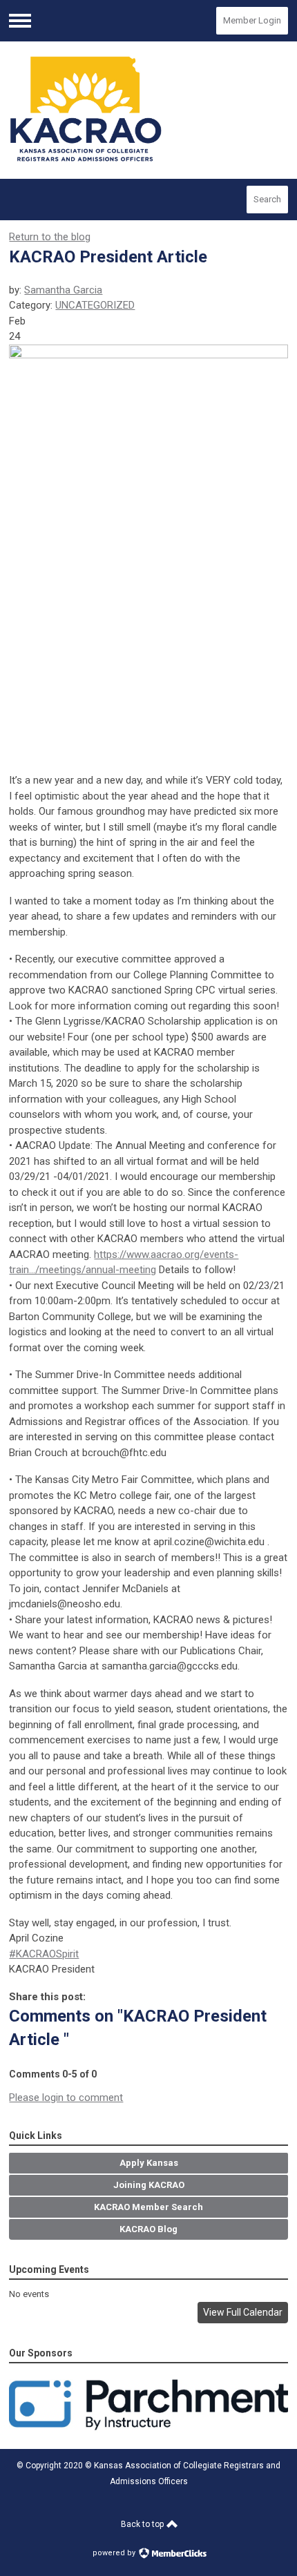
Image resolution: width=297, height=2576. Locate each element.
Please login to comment (66, 2098)
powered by (115, 2553)
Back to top (143, 2524)
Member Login (252, 20)
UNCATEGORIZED (95, 305)
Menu (20, 21)
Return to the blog (50, 237)
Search (267, 199)
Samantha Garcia (63, 290)
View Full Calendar (243, 2312)
